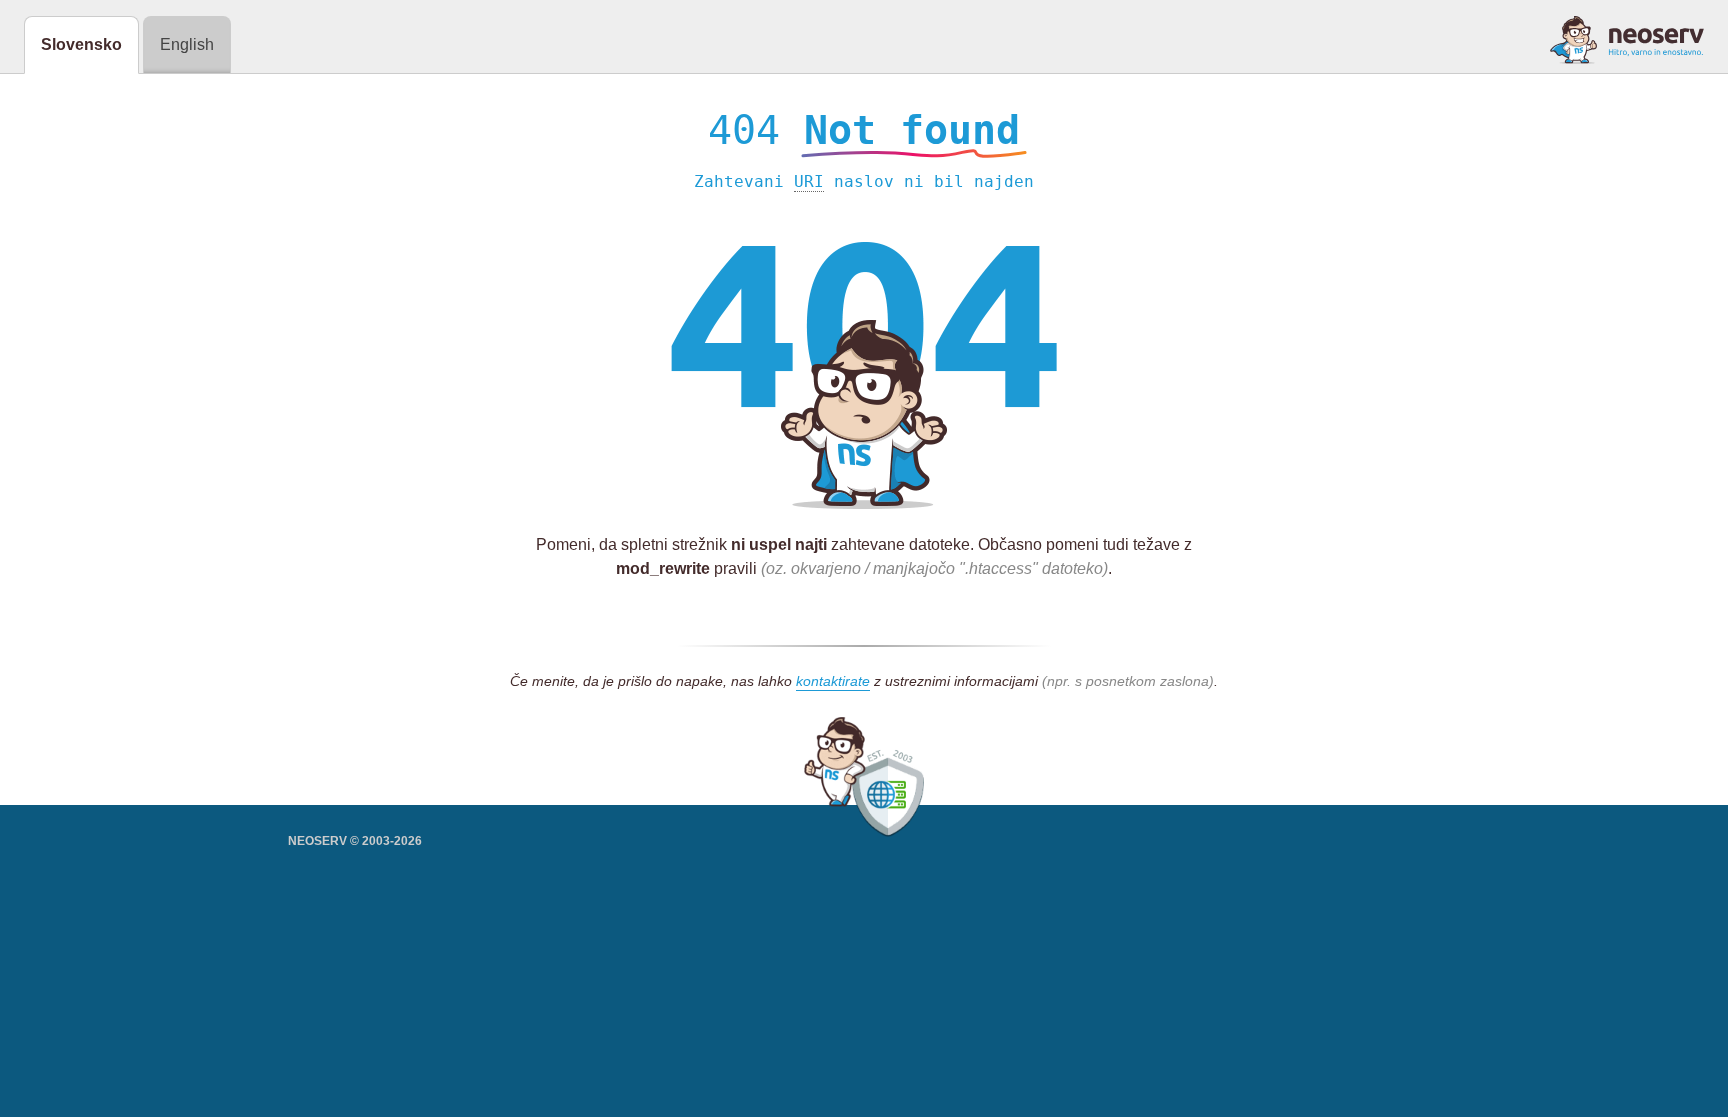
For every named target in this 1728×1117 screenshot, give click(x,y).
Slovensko (81, 44)
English (187, 44)
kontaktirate (833, 681)
